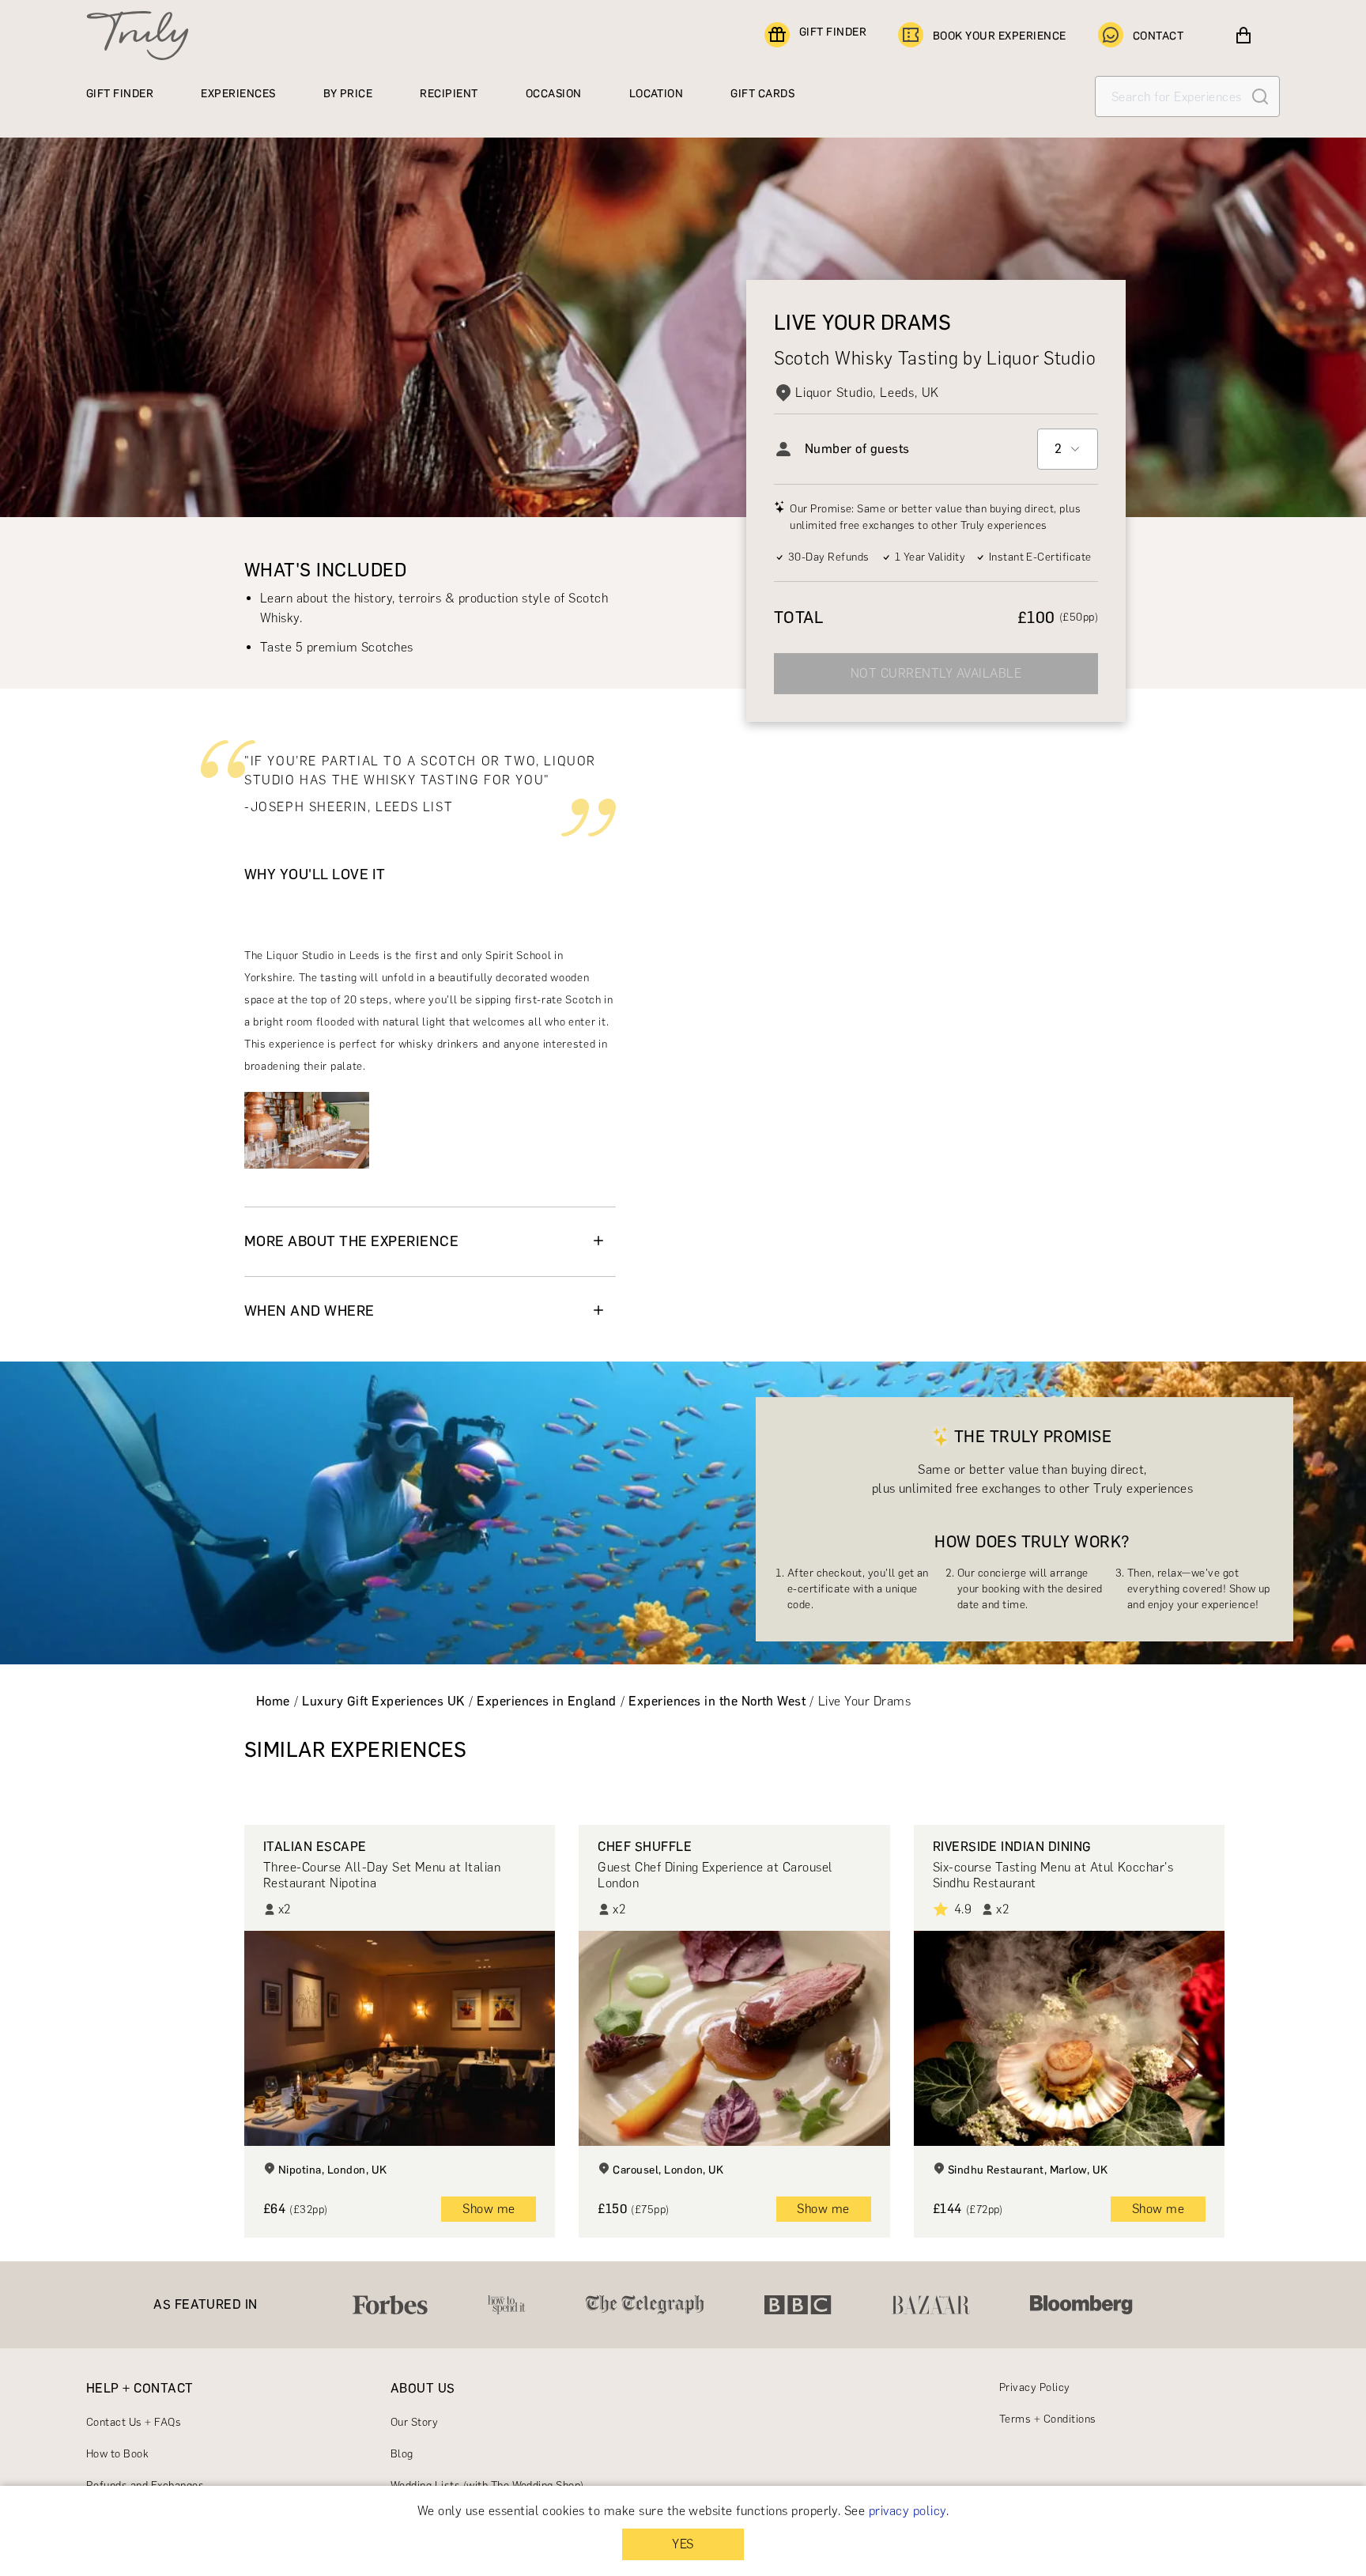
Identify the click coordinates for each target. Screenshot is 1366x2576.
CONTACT (1158, 36)
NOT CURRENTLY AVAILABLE (936, 673)
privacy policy (908, 2511)
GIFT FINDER (833, 32)
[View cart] (1243, 36)
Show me (489, 2209)
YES (683, 2544)
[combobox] (1068, 449)
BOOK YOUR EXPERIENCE (1000, 36)
